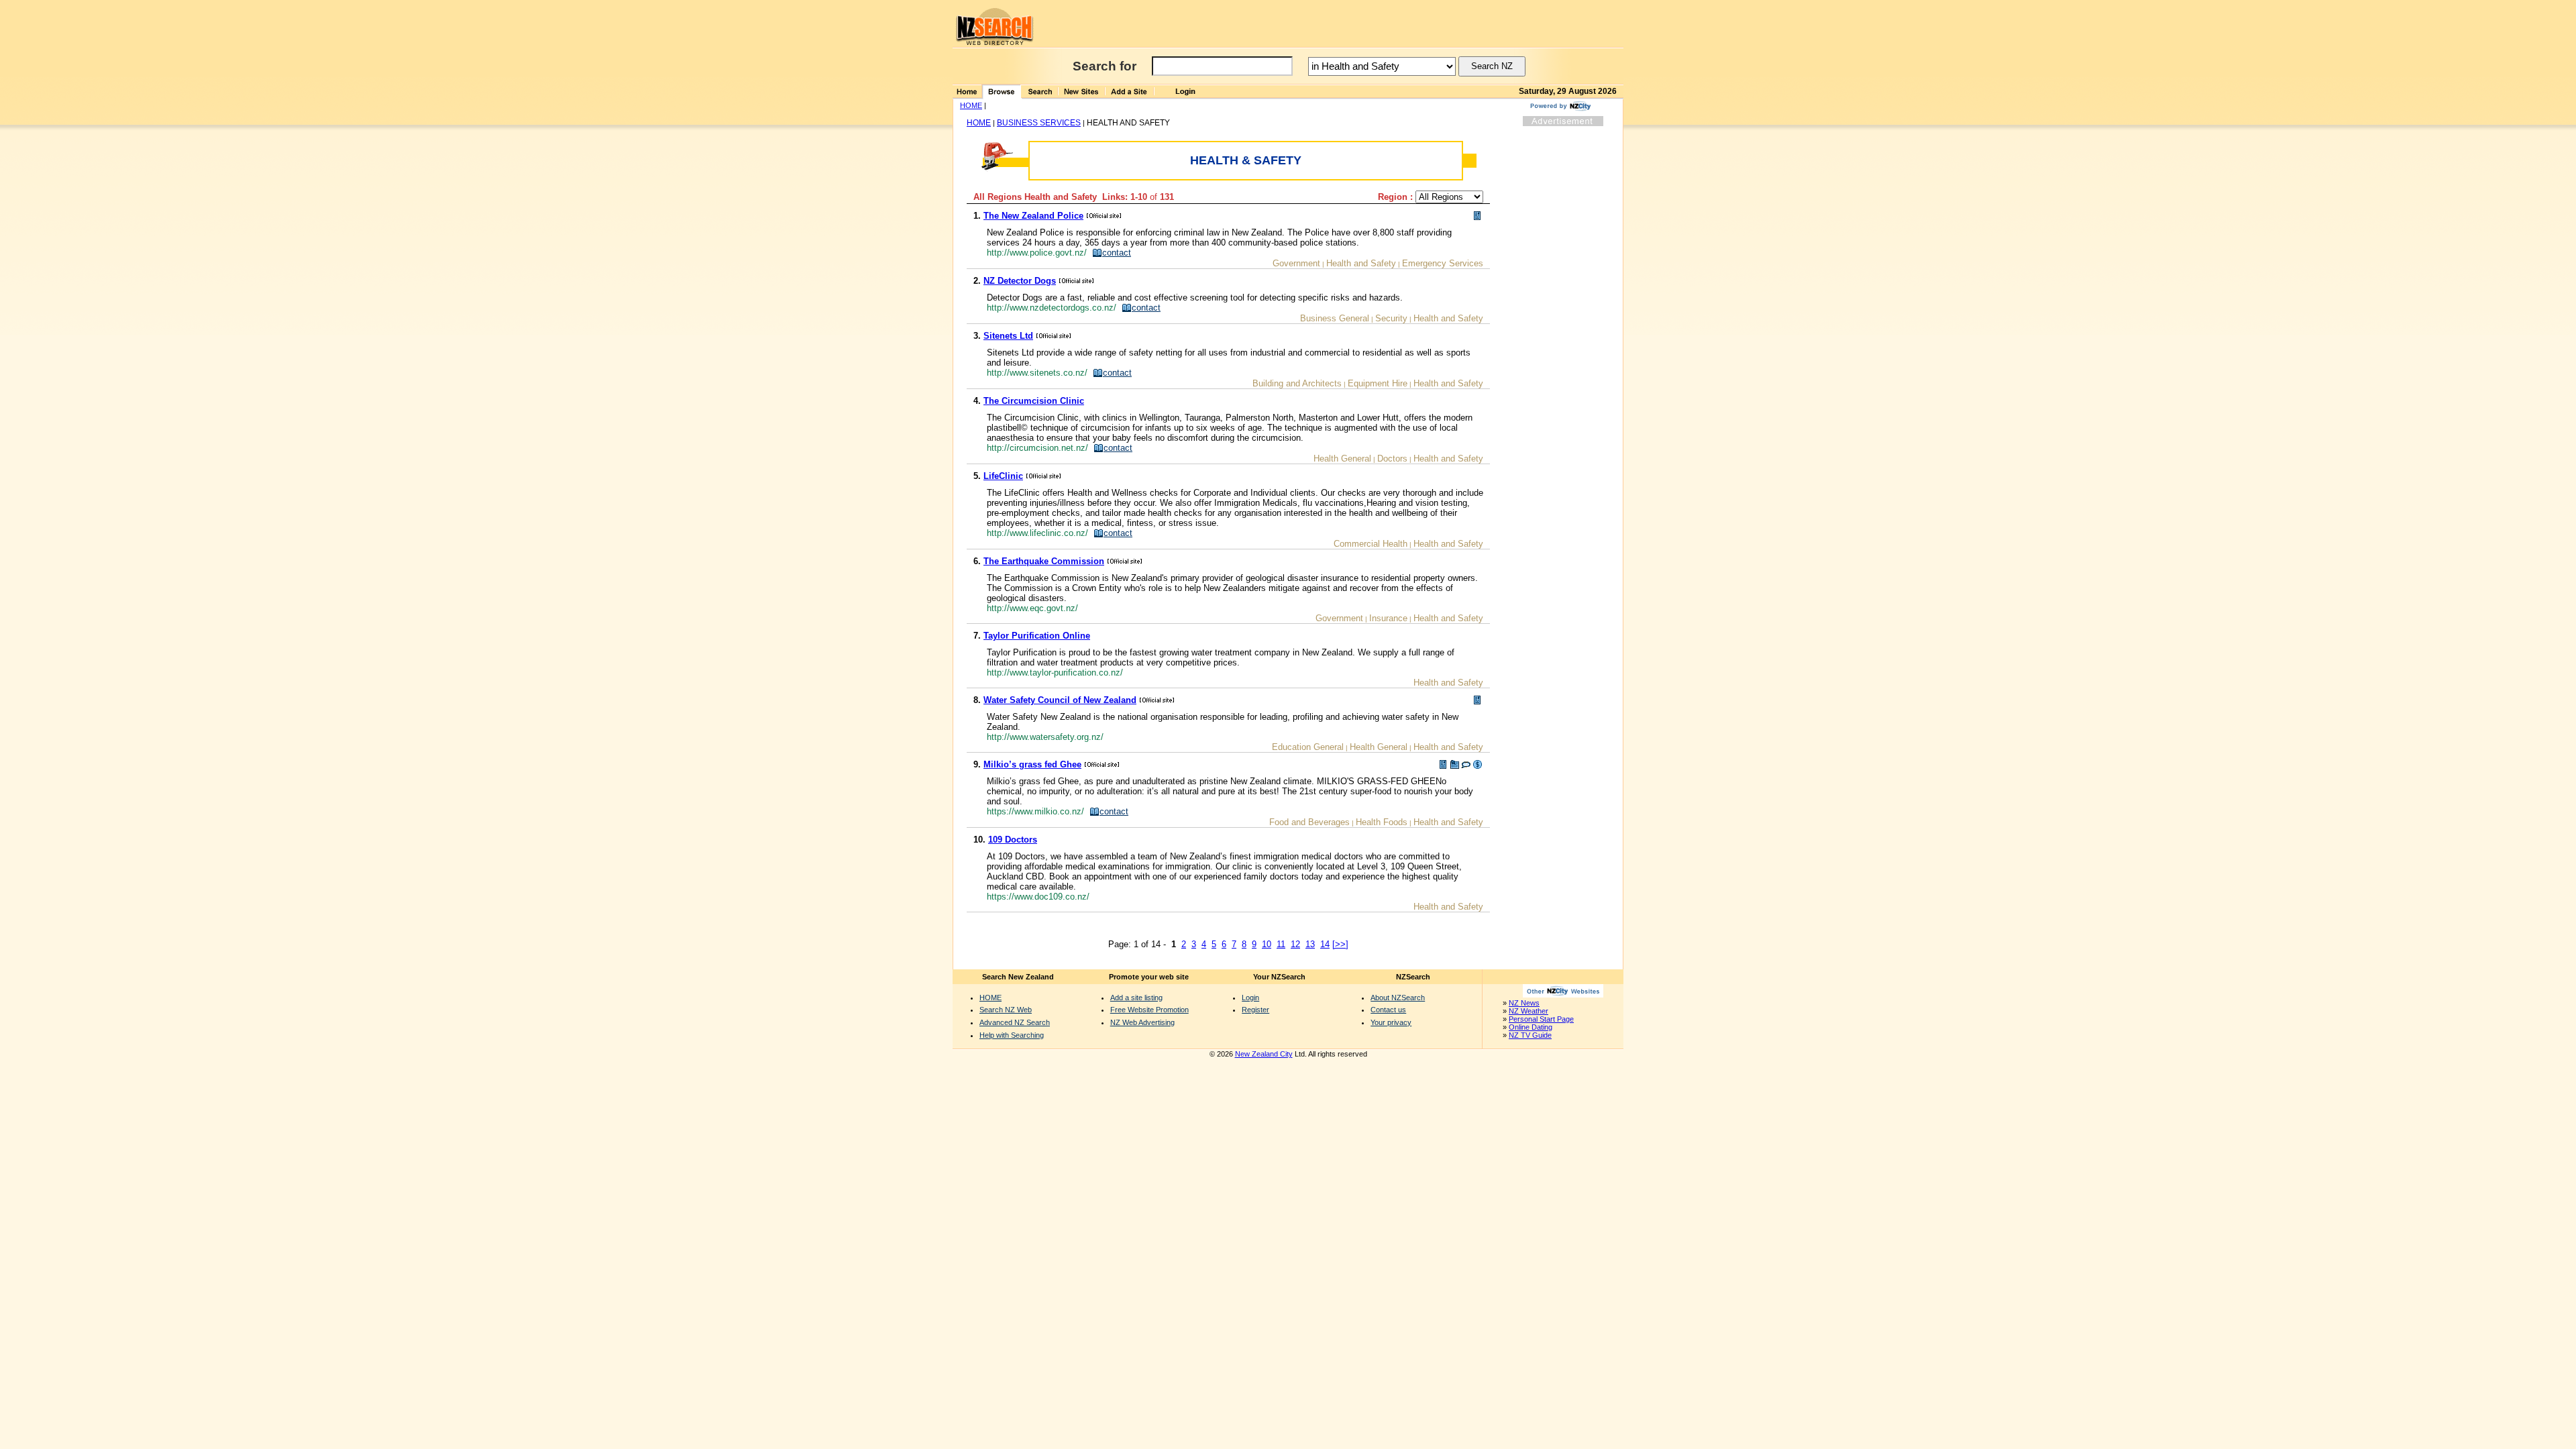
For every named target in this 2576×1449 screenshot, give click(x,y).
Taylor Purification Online (1037, 636)
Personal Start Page (1541, 1019)
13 (1310, 944)
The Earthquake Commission (1044, 561)
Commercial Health (1371, 544)
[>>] (1340, 944)
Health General (1342, 459)
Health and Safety (1361, 263)
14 (1325, 944)
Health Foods (1382, 822)
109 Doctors (1013, 840)
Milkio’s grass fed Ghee (1032, 764)
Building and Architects (1297, 383)
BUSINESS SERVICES (1039, 123)
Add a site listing (1136, 998)
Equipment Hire (1378, 383)
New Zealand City (1264, 1054)
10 (1267, 944)
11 (1281, 944)
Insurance (1388, 618)
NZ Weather (1528, 1011)
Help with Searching (1012, 1035)
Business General (1335, 318)
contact (1117, 253)
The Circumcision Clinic (1034, 401)
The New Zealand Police (1033, 216)
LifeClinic (1003, 476)
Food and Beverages (1309, 822)
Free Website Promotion (1149, 1010)
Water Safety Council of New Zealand (1060, 700)
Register (1255, 1010)
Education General (1308, 747)
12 (1295, 944)
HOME (971, 105)
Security (1391, 318)
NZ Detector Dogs (1020, 281)
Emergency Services (1443, 263)
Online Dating (1531, 1027)
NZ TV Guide (1530, 1035)
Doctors (1392, 459)
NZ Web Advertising (1142, 1022)
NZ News (1524, 1003)
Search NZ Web (1006, 1010)
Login (1250, 998)
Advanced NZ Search (1015, 1022)
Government (1296, 263)
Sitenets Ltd (1008, 336)
